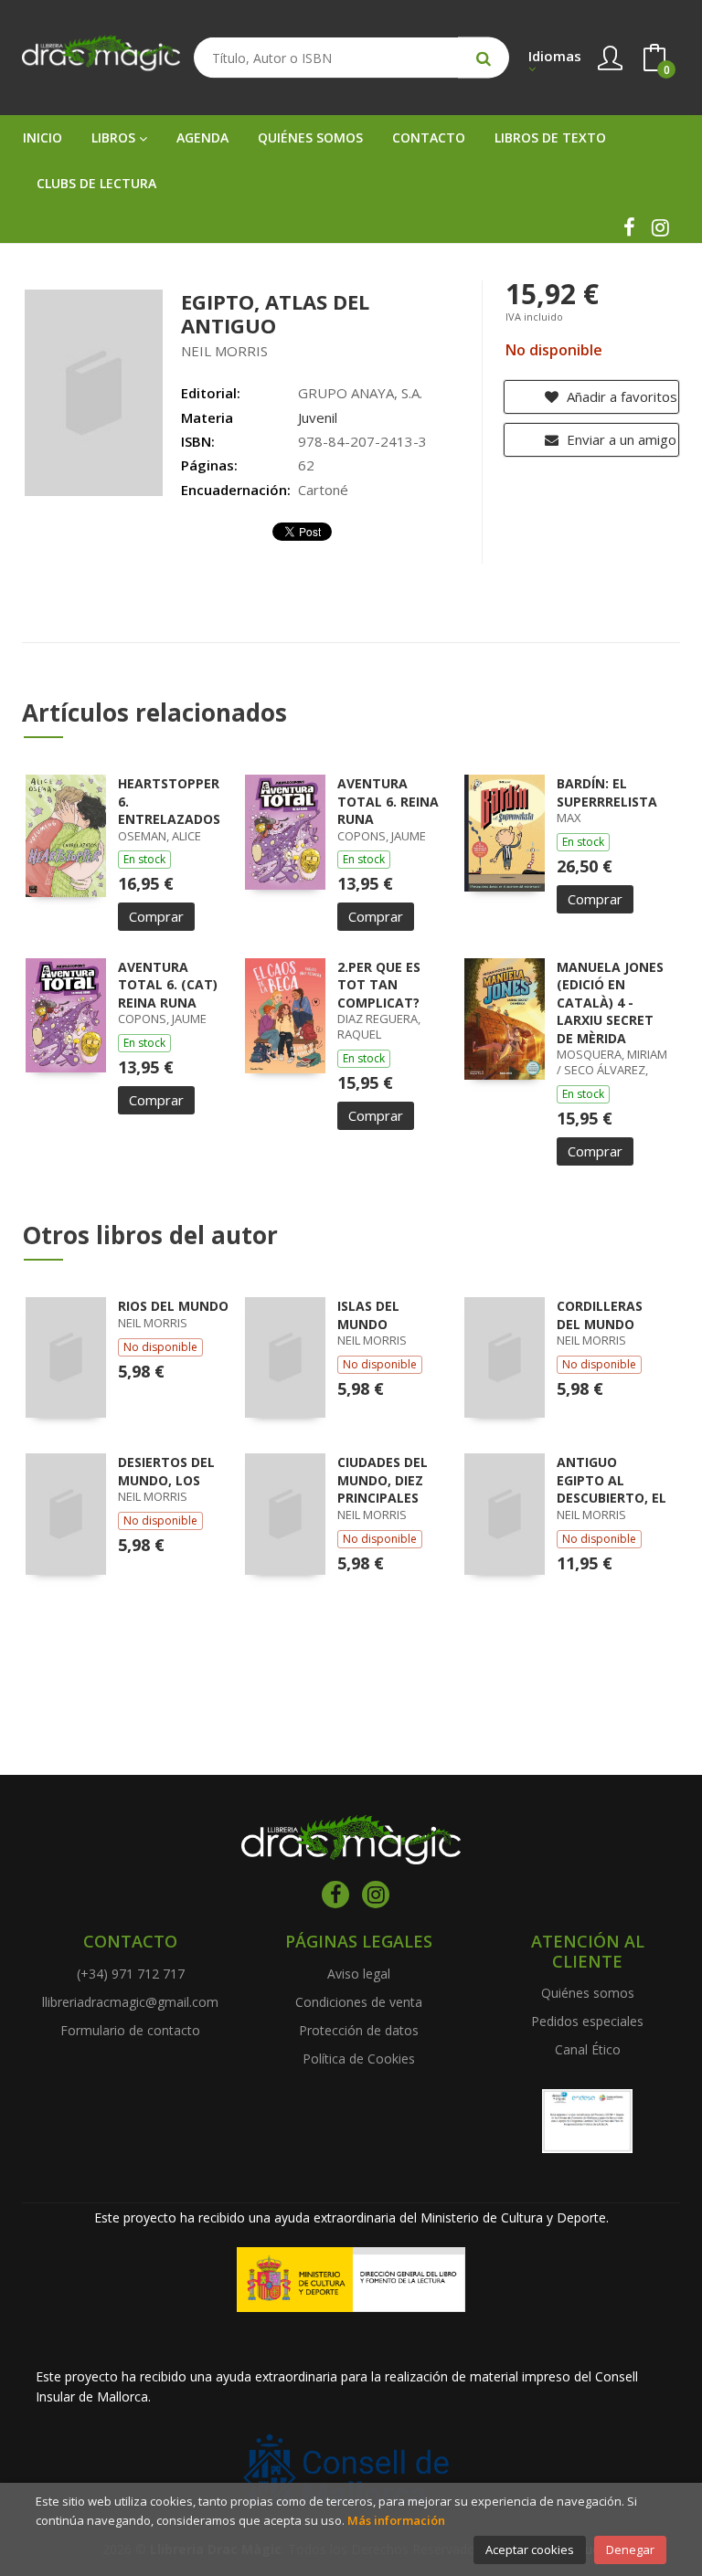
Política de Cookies (359, 2059)
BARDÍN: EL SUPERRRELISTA (607, 792)
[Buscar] (484, 58)
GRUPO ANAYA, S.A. (360, 393)
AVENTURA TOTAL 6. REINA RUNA (388, 801)
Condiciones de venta (359, 2002)
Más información (396, 2520)
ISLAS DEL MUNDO (368, 1315)
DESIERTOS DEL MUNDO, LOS (166, 1471)
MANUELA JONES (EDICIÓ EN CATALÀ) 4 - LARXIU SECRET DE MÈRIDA (610, 1003)
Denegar (630, 2550)
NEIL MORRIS (224, 351)
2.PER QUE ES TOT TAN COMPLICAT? (379, 985)
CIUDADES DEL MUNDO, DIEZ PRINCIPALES (383, 1480)
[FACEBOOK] (629, 227)
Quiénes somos (588, 1993)
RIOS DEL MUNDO (173, 1306)
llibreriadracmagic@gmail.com (130, 2002)
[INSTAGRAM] (660, 227)
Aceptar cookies (530, 2550)
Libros (115, 137)
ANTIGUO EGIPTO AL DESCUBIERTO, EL (612, 1480)
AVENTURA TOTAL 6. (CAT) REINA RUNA (168, 985)
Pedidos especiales (587, 2021)
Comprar (156, 916)
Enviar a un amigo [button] (620, 439)
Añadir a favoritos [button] (620, 396)
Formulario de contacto (130, 2030)
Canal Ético (588, 2049)
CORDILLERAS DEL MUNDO (600, 1315)
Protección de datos (359, 2030)
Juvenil (318, 417)
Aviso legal (359, 1974)
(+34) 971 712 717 (131, 1974)
